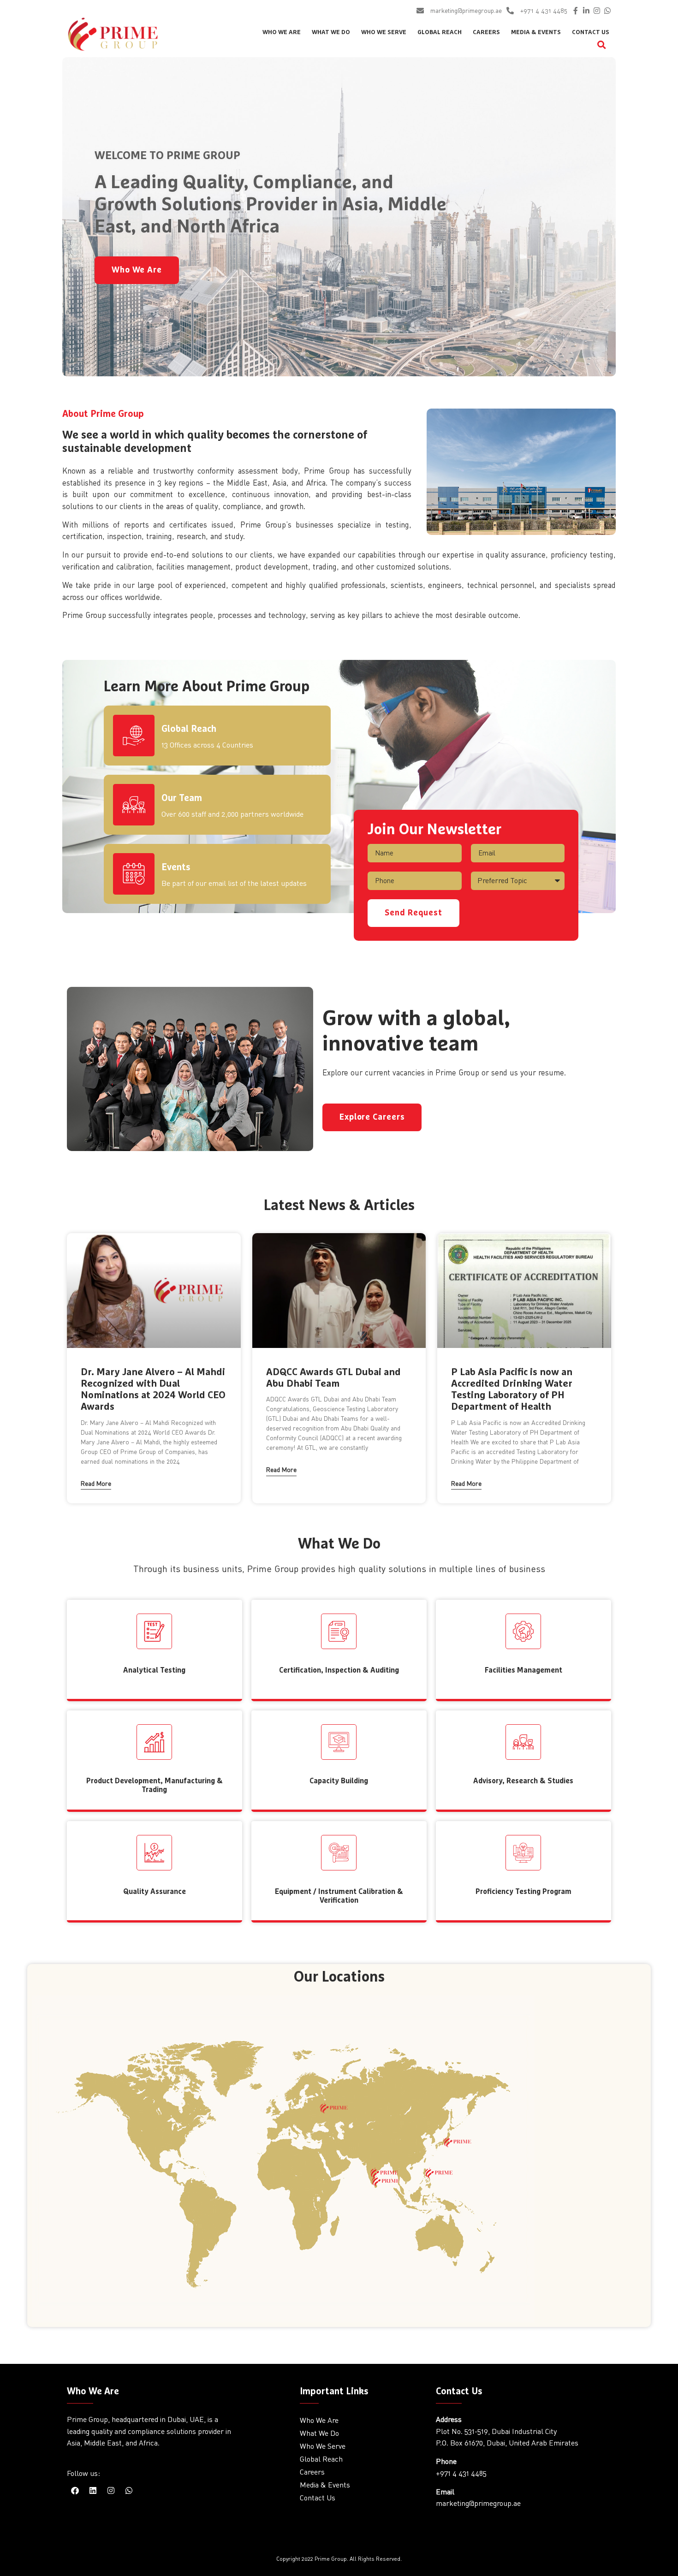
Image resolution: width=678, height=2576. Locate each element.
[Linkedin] (93, 2491)
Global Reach (440, 33)
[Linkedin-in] (586, 11)
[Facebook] (75, 2491)
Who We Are (282, 33)
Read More (96, 1483)
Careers (486, 33)
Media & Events (536, 33)
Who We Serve (384, 33)
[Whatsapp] (607, 11)
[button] (602, 45)
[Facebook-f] (576, 11)
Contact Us (591, 33)
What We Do (331, 33)
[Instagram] (597, 11)
